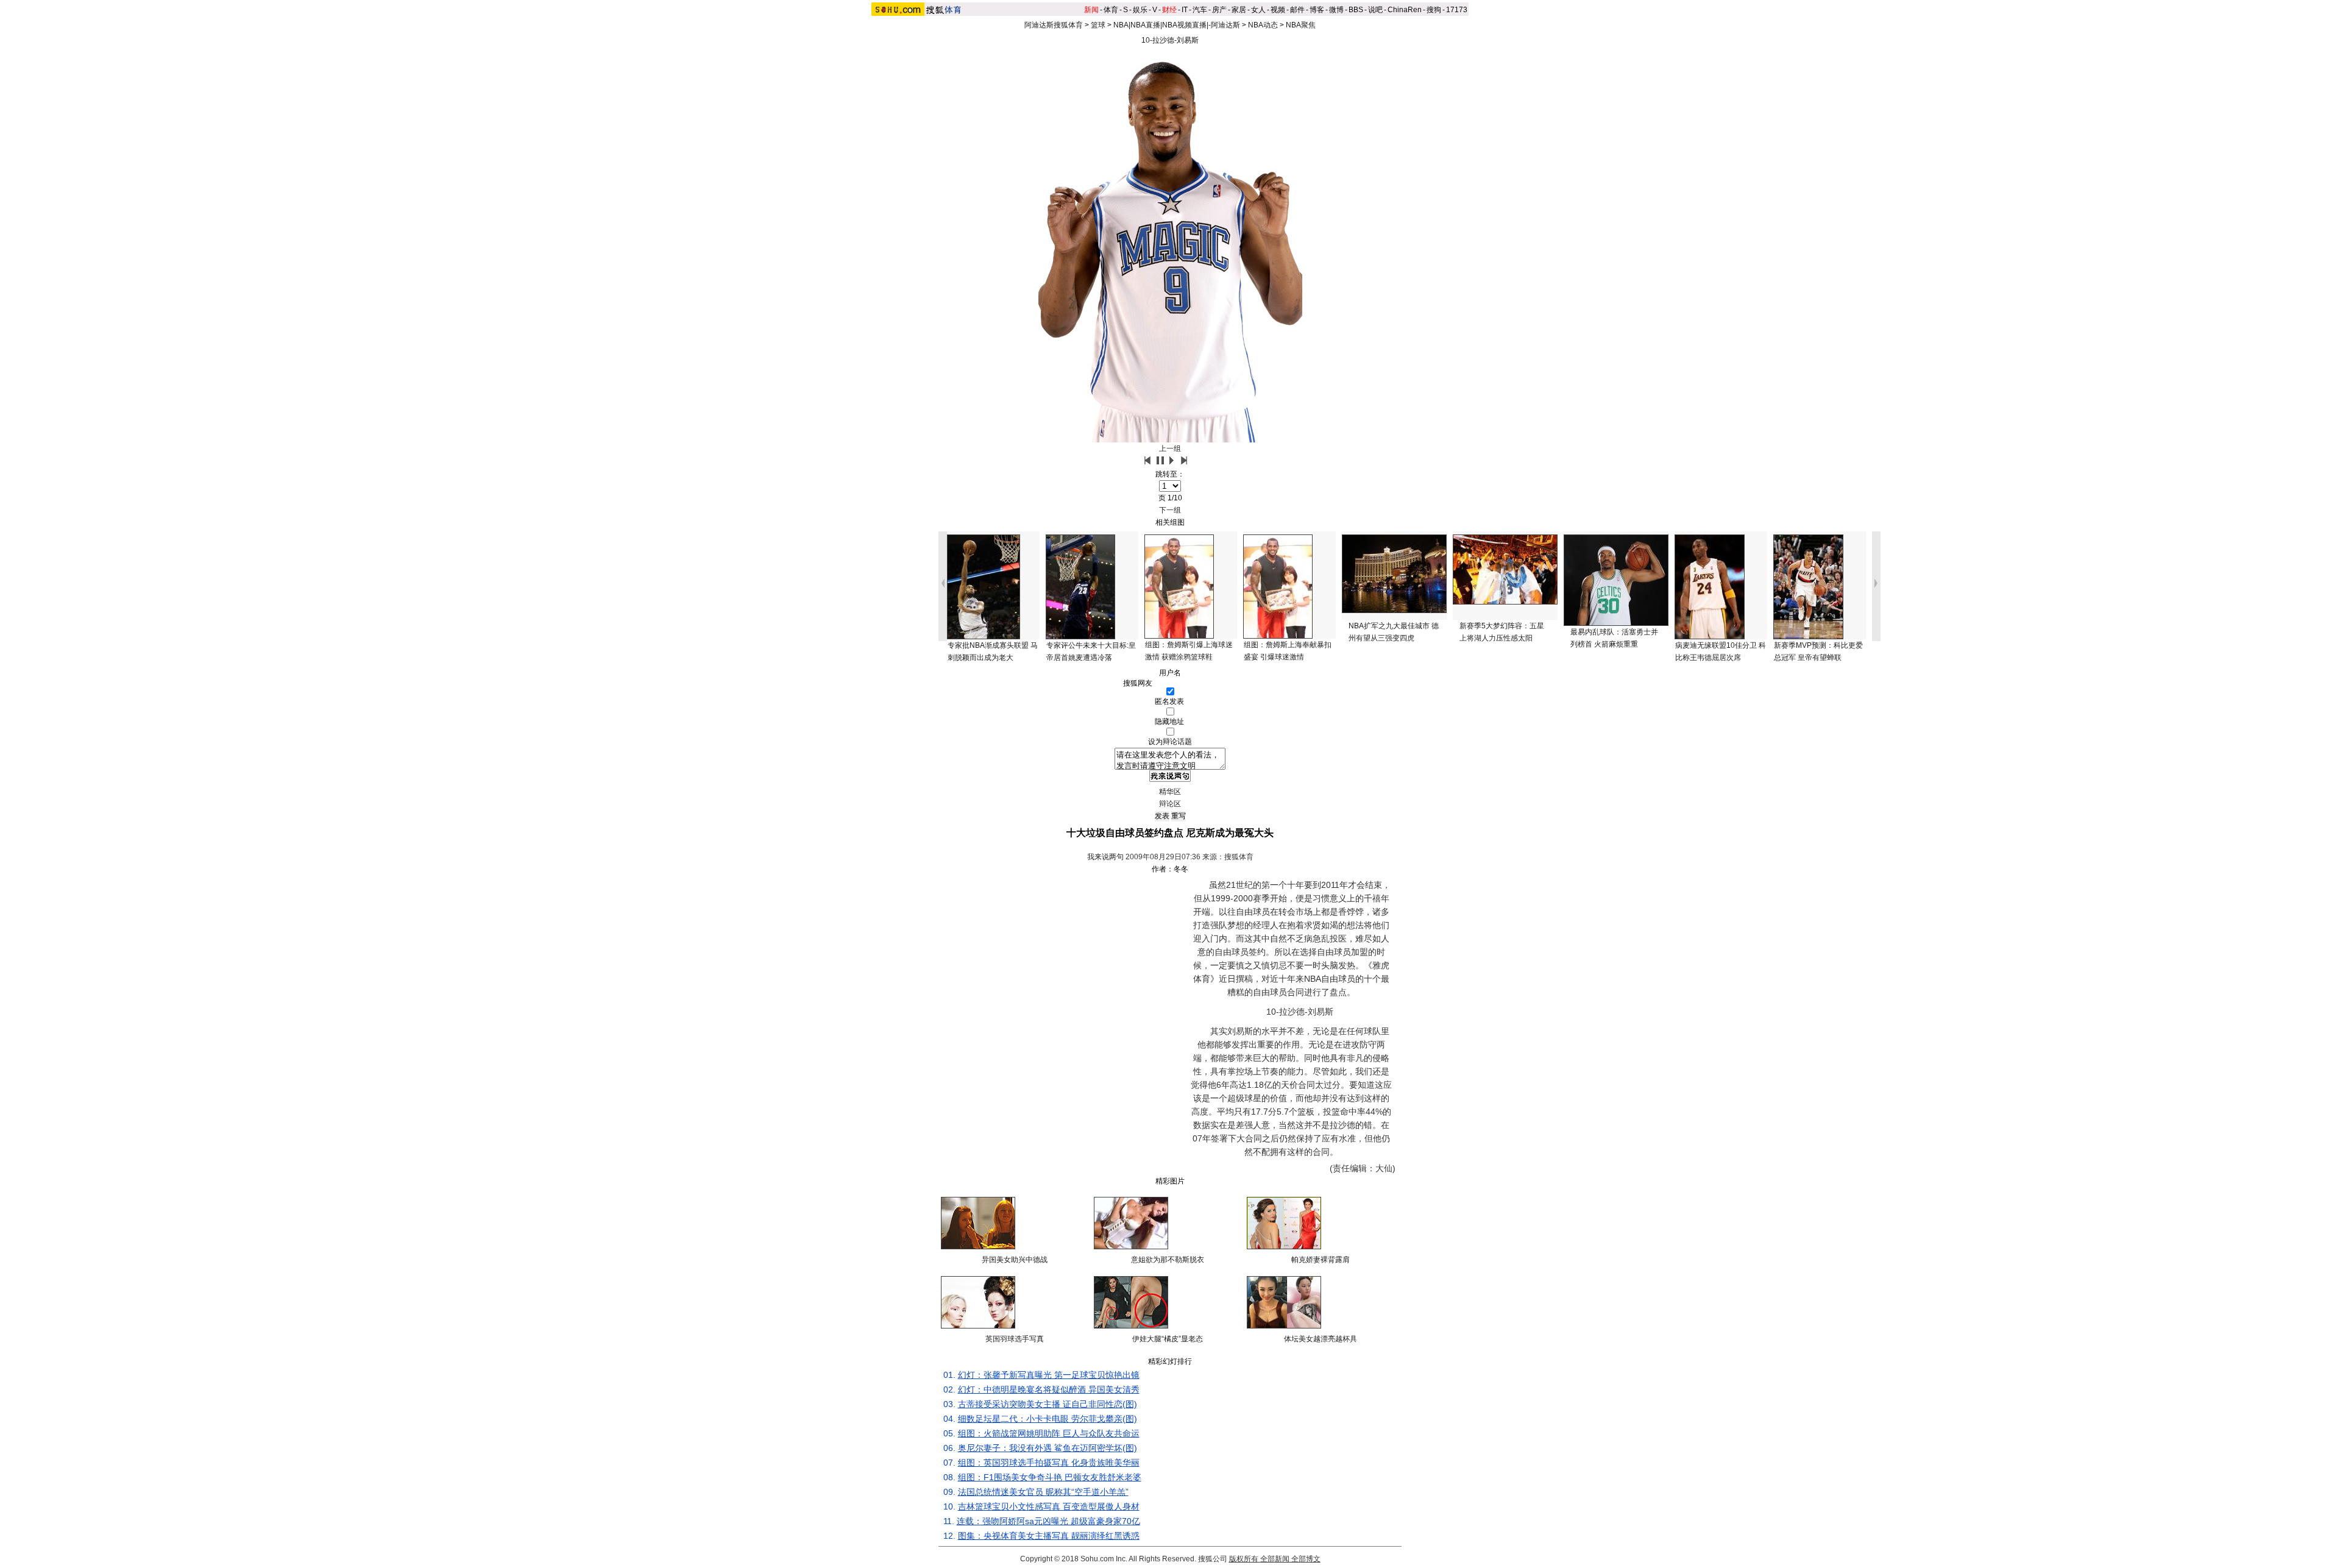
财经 (1169, 10)
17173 (1457, 10)
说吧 (1375, 10)
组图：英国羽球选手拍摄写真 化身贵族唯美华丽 (1049, 1463)
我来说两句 (1105, 857)
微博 (1336, 10)
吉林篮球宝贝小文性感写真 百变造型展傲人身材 (1049, 1506)
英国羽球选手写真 (1015, 1339)
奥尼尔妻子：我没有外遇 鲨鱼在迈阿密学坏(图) (1048, 1448)
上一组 (1170, 449)
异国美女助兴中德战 (1015, 1260)
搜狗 (1434, 10)
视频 (1278, 10)
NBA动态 (1263, 25)
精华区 (1170, 792)
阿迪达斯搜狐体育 (1054, 25)
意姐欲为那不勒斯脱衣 (1168, 1260)
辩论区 (1170, 804)
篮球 (1098, 25)
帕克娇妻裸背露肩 (1321, 1260)
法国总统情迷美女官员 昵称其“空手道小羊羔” (1043, 1492)
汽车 (1200, 10)
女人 (1258, 10)
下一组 (1170, 510)
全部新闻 (1275, 1559)
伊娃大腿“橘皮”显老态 (1168, 1339)
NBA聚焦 (1301, 25)
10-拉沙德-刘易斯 (1170, 40)
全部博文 (1306, 1559)
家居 (1239, 10)
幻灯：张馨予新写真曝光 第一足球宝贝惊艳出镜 (1049, 1375)
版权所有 (1244, 1559)
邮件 (1297, 10)
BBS (1356, 10)
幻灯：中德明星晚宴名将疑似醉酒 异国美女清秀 (1049, 1389)
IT (1185, 10)
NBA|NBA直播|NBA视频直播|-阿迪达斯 (1177, 25)
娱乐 (1140, 10)
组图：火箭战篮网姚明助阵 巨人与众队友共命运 (1049, 1433)
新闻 (1091, 10)
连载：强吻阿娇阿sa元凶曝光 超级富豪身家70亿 (1048, 1521)
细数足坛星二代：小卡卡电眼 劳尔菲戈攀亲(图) (1048, 1419)
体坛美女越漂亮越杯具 (1321, 1339)
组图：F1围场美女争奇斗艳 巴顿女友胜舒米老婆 (1050, 1477)
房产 (1219, 10)
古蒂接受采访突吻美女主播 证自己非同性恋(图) (1048, 1404)
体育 (1111, 10)
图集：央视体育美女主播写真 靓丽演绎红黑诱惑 (1049, 1536)
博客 (1317, 10)
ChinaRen (1405, 10)
